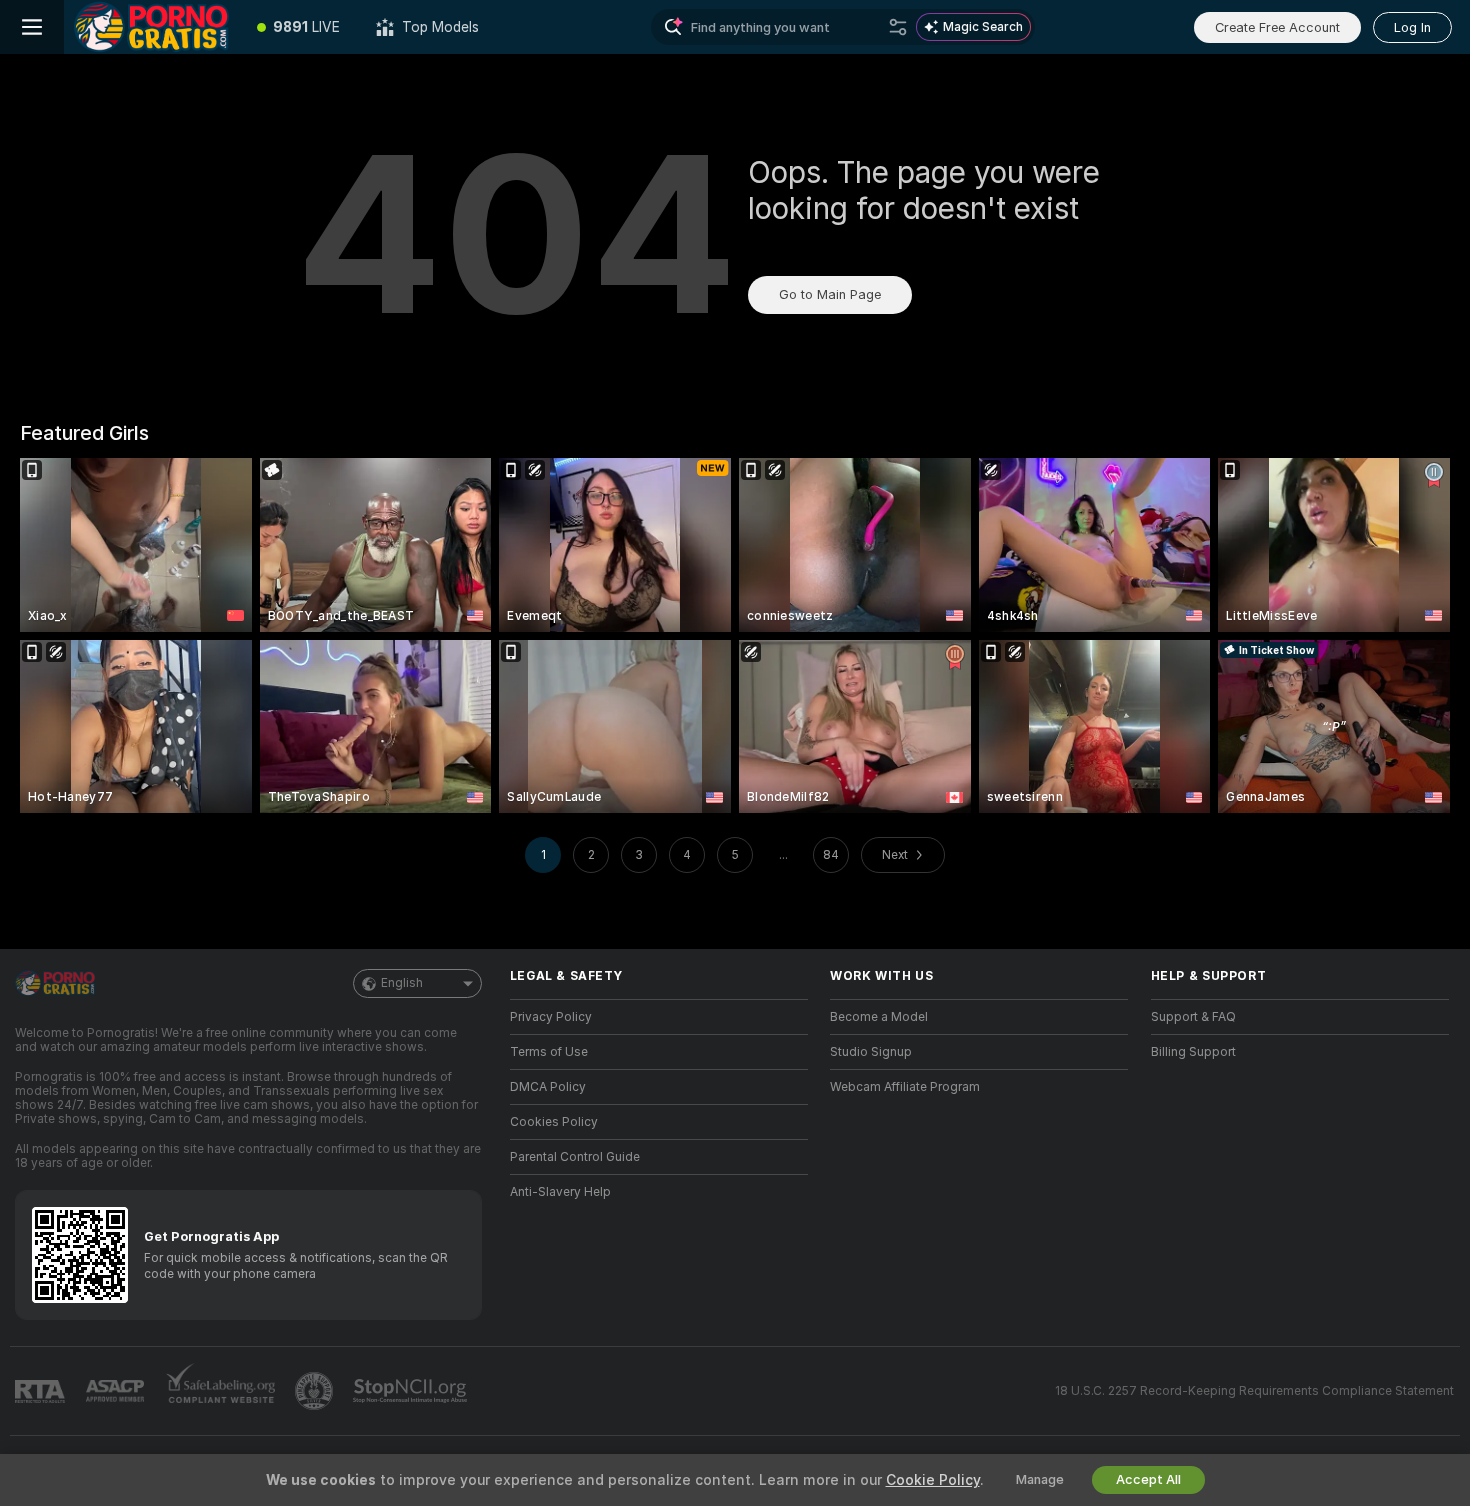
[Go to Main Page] (151, 27)
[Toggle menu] (32, 27)
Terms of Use (549, 1052)
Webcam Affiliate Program (905, 1087)
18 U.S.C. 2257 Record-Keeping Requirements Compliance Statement (1254, 1391)
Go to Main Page (830, 294)
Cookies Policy (554, 1122)
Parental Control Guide (575, 1157)
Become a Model (879, 1017)
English (402, 983)
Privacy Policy (551, 1017)
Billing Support (1193, 1052)
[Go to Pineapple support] (316, 1391)
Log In (1412, 27)
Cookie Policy (933, 1480)
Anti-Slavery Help (560, 1192)
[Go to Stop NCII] (412, 1391)
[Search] (898, 27)
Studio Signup (871, 1052)
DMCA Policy (548, 1087)
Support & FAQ (1193, 1017)
